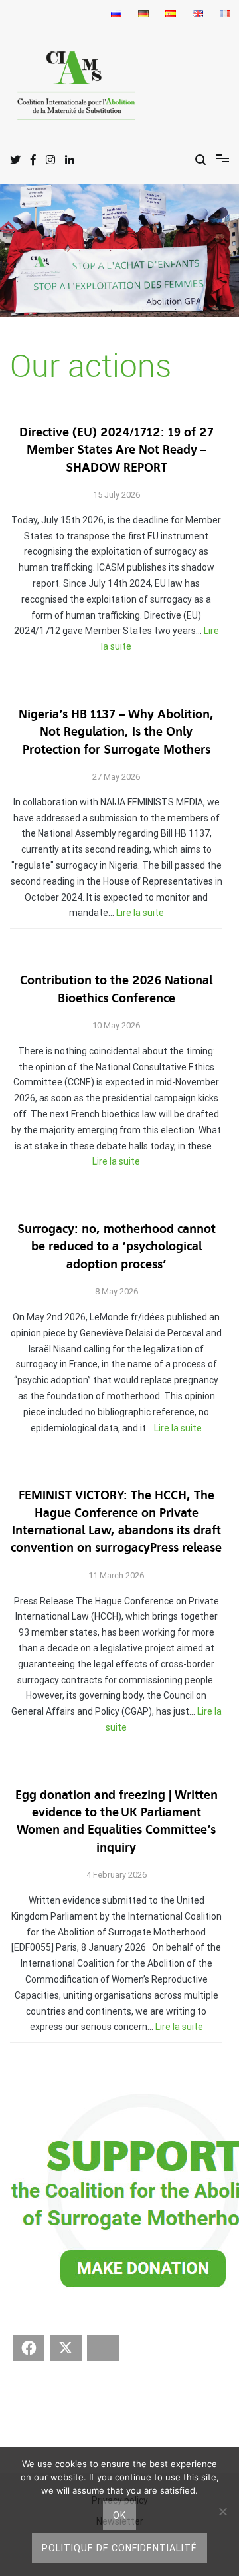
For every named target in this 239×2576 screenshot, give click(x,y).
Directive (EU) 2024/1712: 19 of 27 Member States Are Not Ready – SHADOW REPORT (117, 450)
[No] (222, 2511)
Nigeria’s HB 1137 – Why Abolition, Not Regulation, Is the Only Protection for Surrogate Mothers (116, 732)
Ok (119, 2515)
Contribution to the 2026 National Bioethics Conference (116, 989)
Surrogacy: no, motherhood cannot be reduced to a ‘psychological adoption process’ (117, 1247)
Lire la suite (140, 913)
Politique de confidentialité (119, 2548)
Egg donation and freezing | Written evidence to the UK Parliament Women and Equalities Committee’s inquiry (117, 1822)
